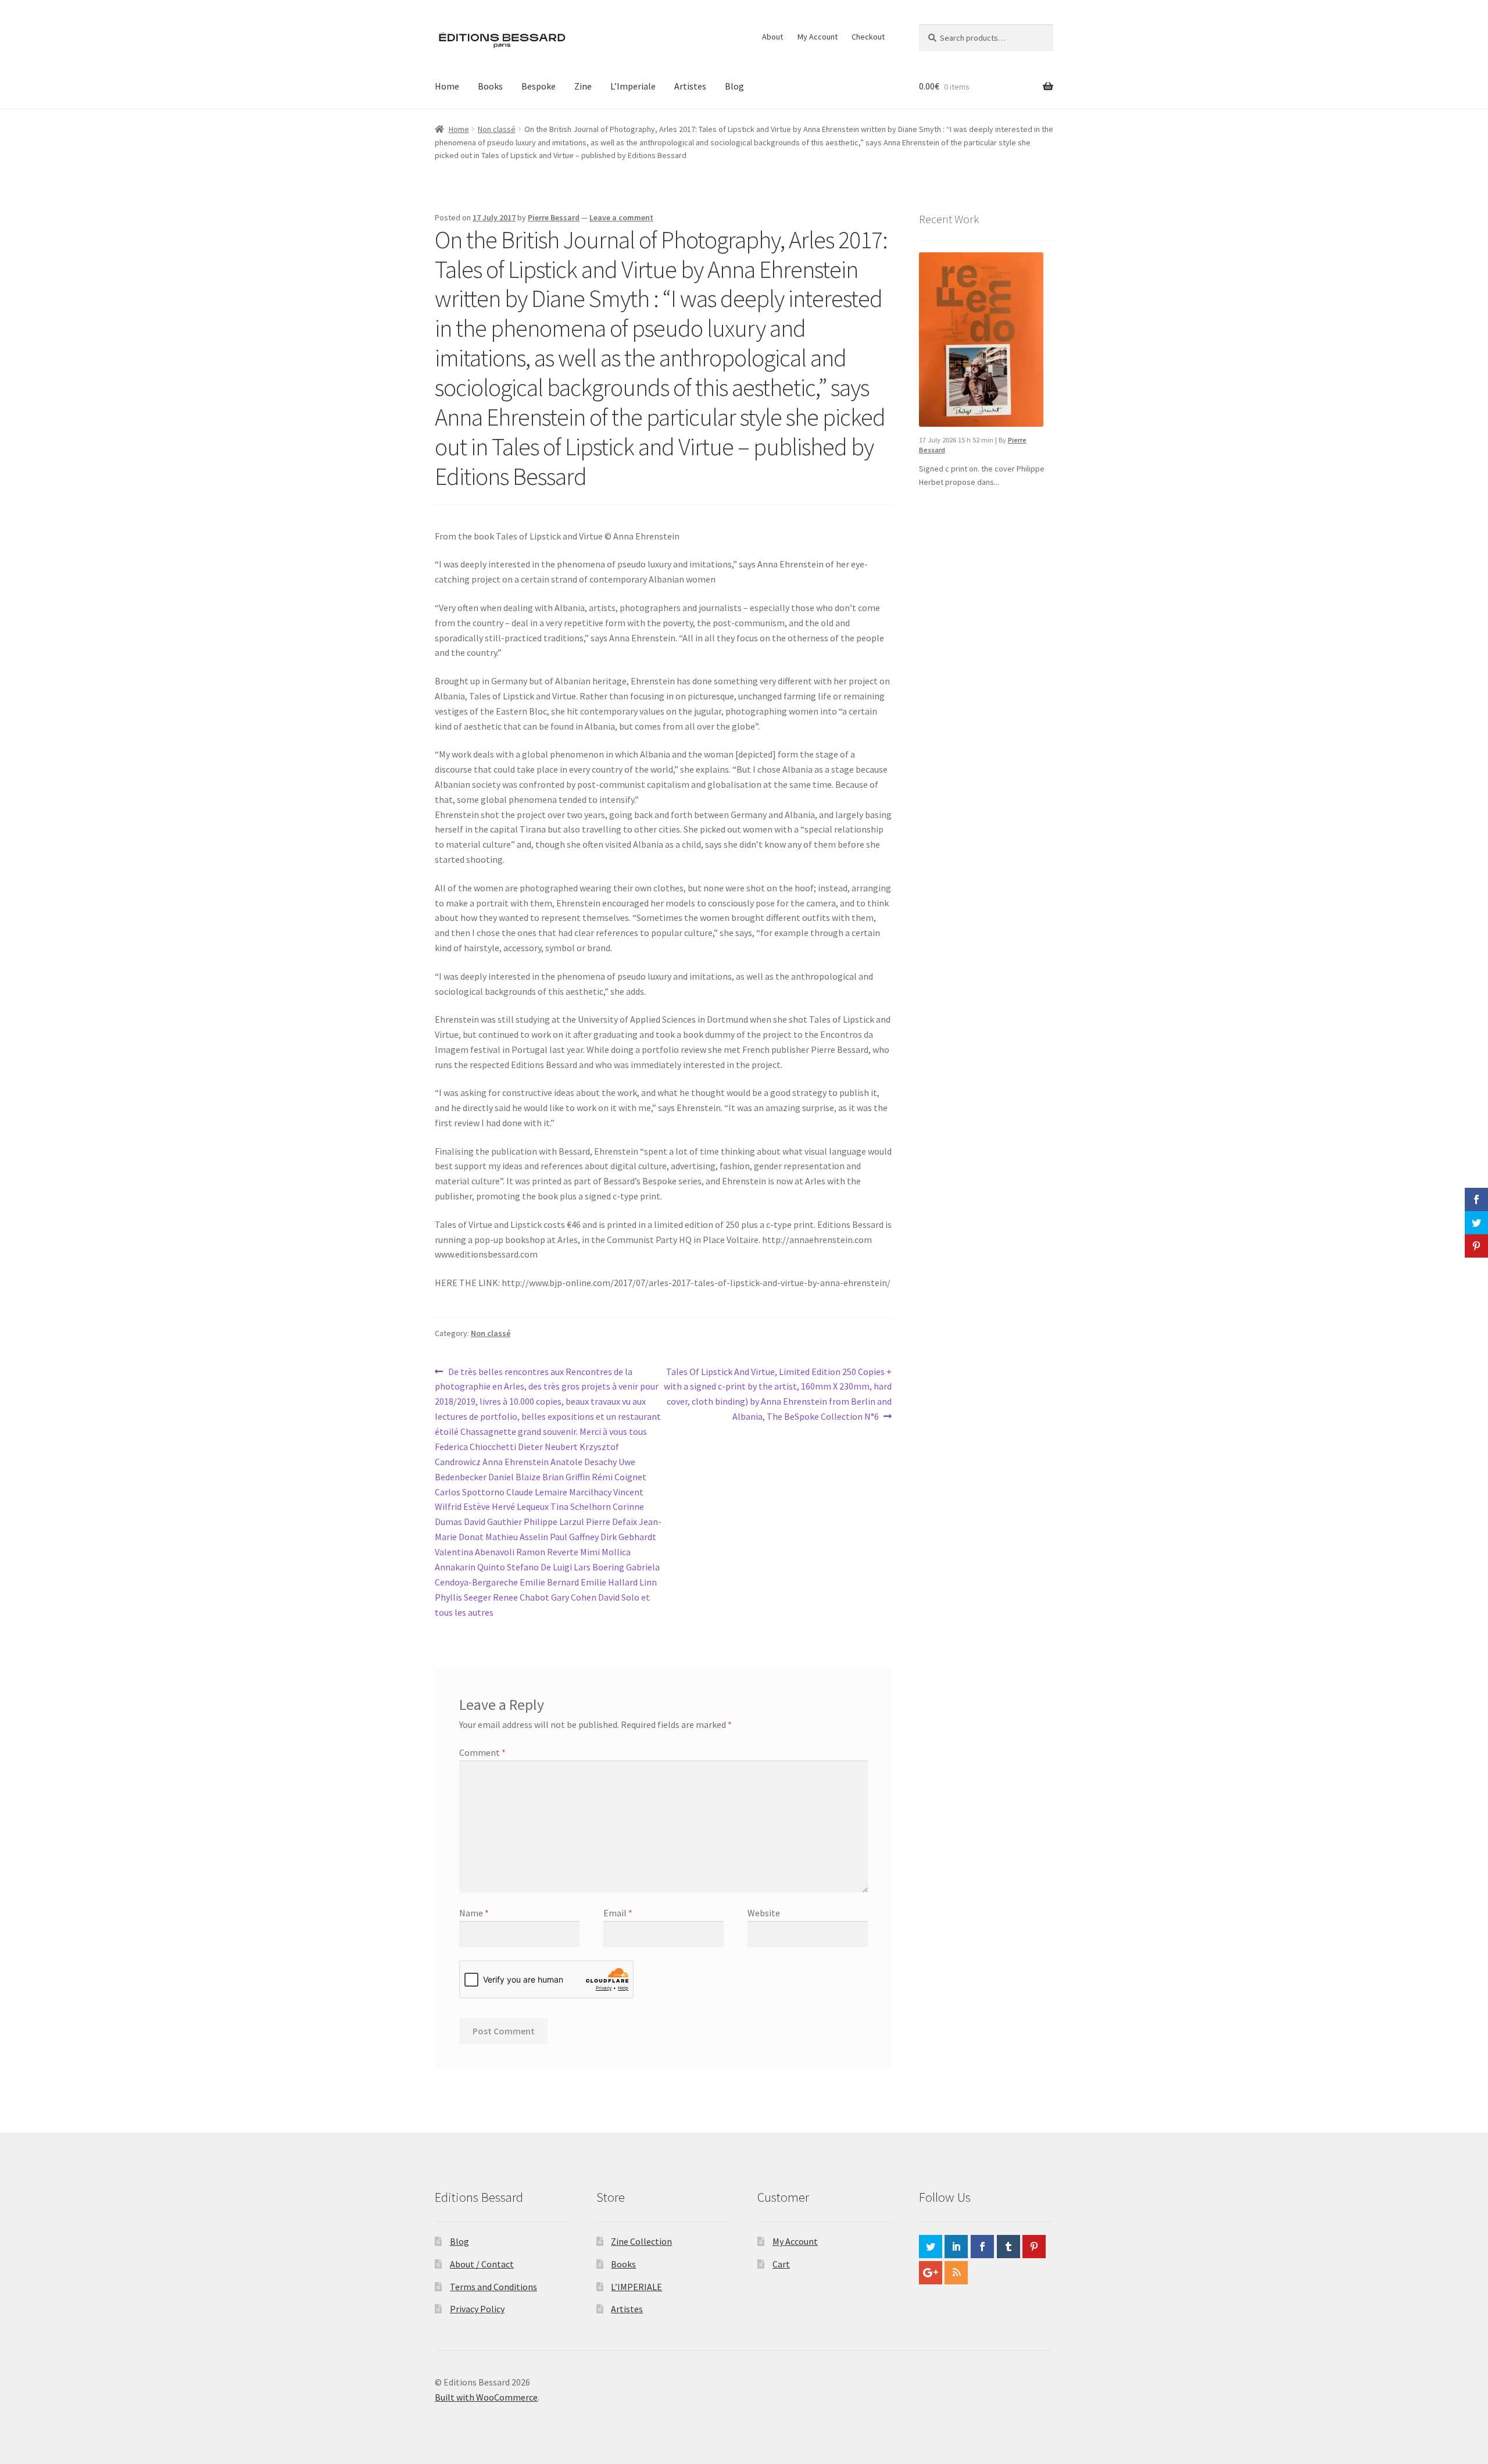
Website (764, 1913)
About (772, 37)
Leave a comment (621, 217)
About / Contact (482, 2264)
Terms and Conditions (493, 2287)
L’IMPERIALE (636, 2287)
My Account (818, 37)
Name (474, 1913)
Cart (781, 2264)
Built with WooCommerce (486, 2397)
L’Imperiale (633, 86)
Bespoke (539, 86)
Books (490, 86)
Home (447, 86)
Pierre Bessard (554, 217)
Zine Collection (641, 2241)
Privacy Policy (477, 2309)
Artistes (690, 86)
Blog (734, 86)
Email (618, 1913)
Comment (482, 1752)
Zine (583, 86)
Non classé (497, 129)
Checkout (868, 37)
